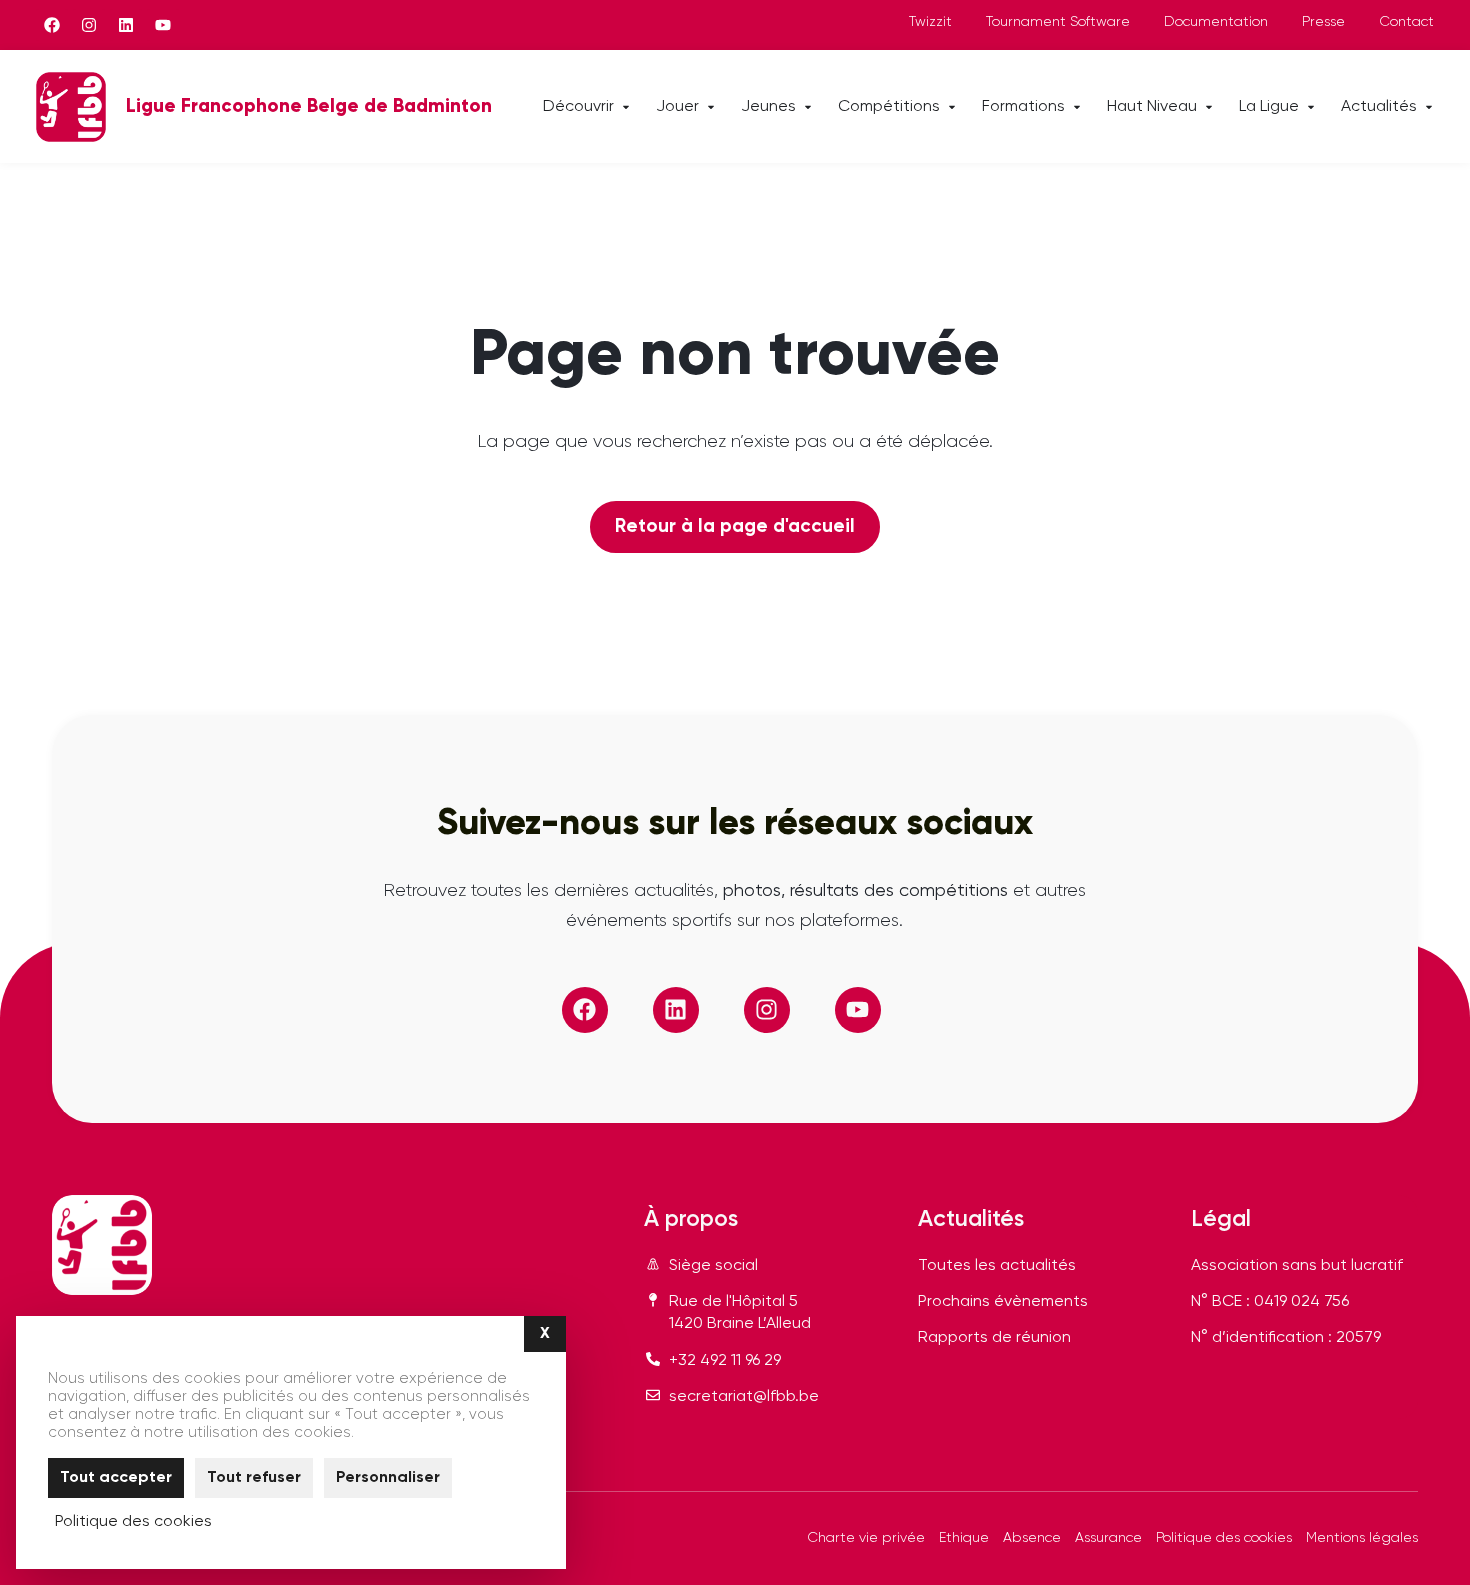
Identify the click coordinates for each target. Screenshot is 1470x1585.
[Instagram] (89, 25)
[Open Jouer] (711, 107)
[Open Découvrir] (626, 107)
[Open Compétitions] (952, 107)
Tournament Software (1058, 22)
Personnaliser (388, 1478)
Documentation (1216, 22)
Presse (1323, 22)
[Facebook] (52, 25)
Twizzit (930, 22)
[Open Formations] (1077, 107)
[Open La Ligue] (1311, 107)
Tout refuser (254, 1478)
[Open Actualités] (1429, 107)
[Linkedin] (126, 25)
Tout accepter (116, 1478)
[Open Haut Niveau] (1209, 107)
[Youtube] (163, 25)
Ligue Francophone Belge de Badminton (309, 106)
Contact (1406, 22)
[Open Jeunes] (808, 107)
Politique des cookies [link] (133, 1522)
